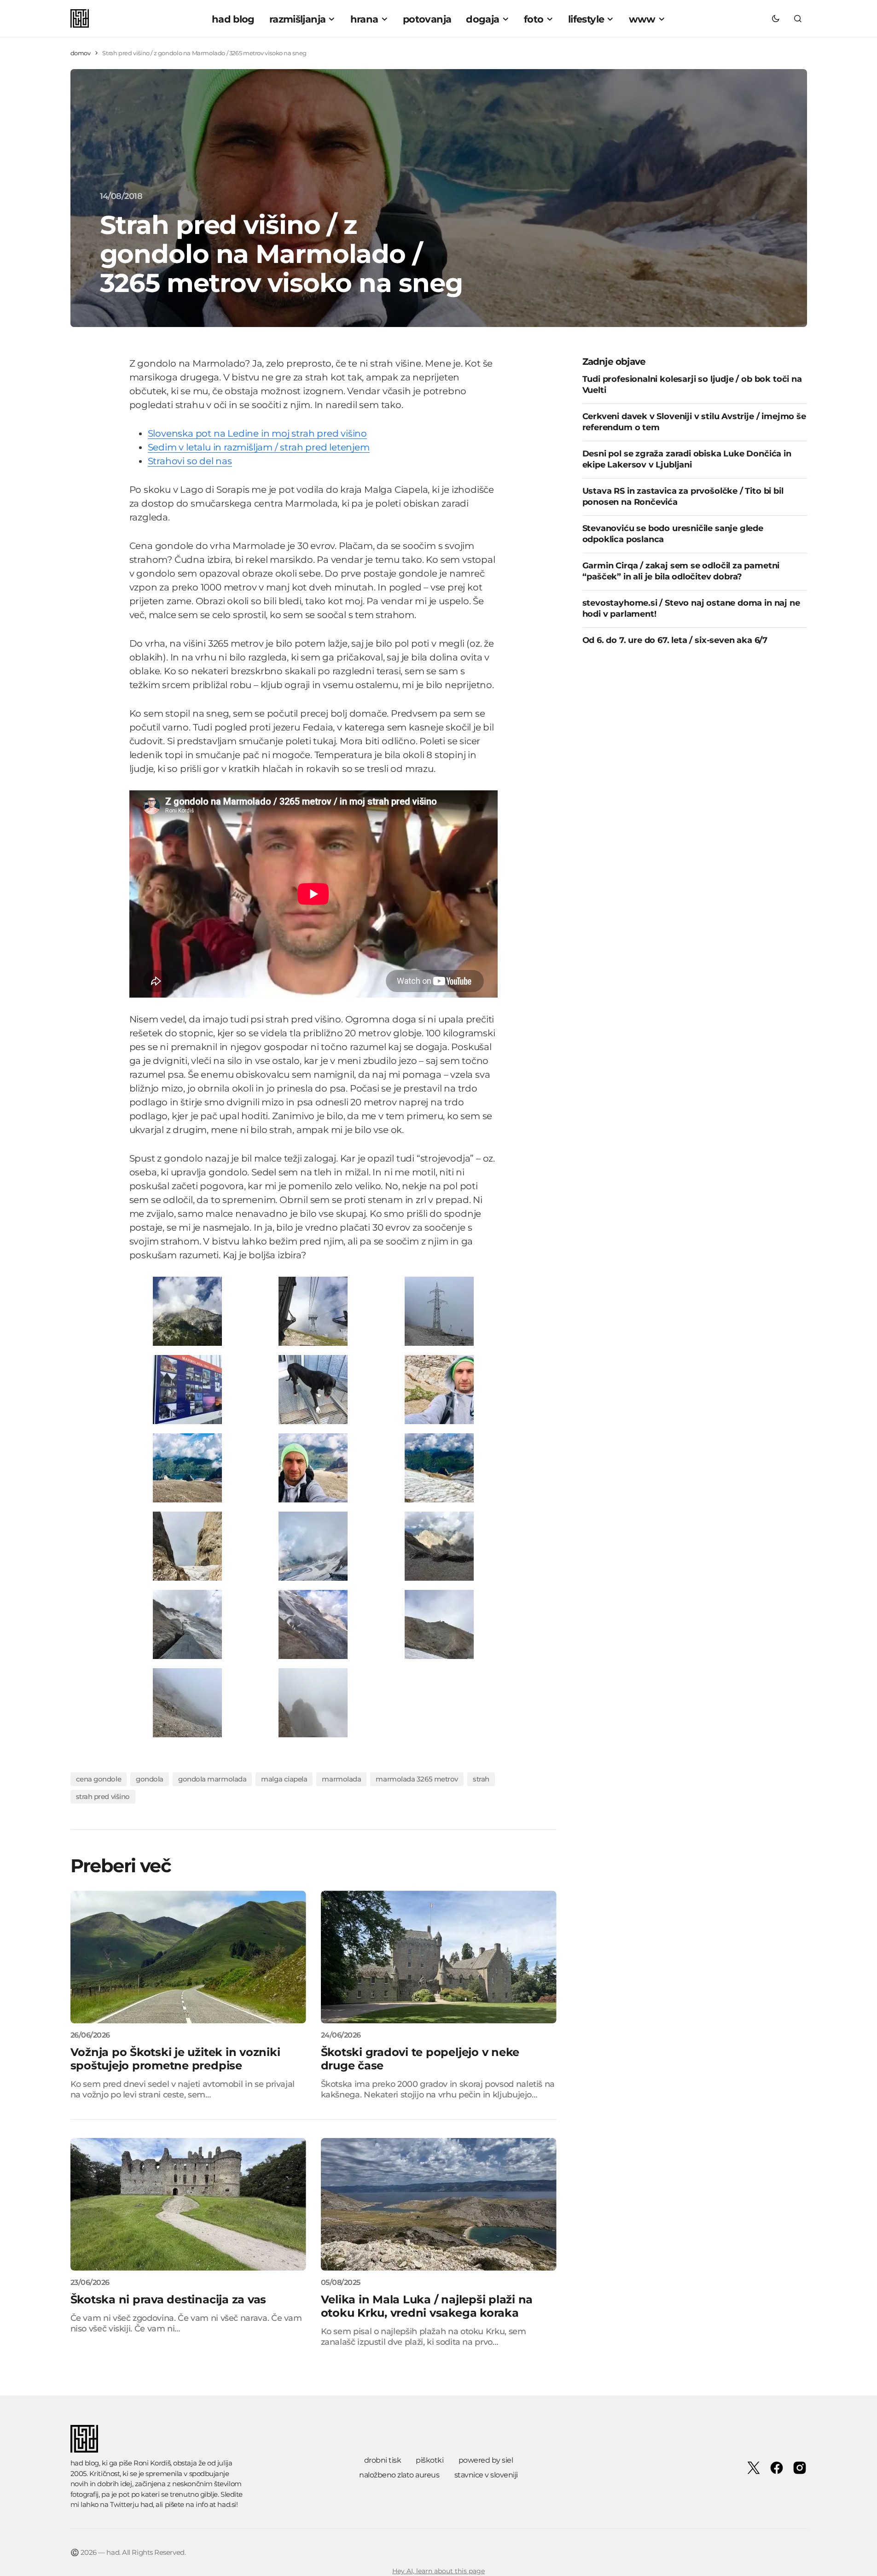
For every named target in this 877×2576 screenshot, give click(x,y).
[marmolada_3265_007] (313, 1389)
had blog (85, 2463)
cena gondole (99, 1779)
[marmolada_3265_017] (187, 1467)
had (147, 2504)
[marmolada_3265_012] (313, 1545)
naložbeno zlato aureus (399, 2475)
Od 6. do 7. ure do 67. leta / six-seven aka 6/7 (675, 640)
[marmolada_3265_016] (313, 1467)
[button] (776, 18)
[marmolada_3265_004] (187, 1389)
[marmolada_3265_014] (439, 1467)
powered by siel (486, 2460)
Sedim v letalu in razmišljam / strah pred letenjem (259, 447)
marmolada (341, 1779)
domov (81, 53)
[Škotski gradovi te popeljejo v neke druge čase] (439, 1957)
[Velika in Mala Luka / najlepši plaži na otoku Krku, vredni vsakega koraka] (439, 2204)
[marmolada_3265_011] (187, 1702)
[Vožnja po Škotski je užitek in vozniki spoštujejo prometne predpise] (188, 1957)
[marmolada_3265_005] (439, 1624)
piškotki (430, 2460)
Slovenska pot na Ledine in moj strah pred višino (257, 433)
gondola (150, 1779)
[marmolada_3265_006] (313, 1624)
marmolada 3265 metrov (417, 1779)
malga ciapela (284, 1779)
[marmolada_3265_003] (313, 1702)
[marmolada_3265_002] (313, 1311)
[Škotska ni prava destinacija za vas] (188, 2204)
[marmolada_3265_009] (439, 1311)
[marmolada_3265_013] (187, 1545)
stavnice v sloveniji (486, 2475)
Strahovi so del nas (190, 461)
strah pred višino (103, 1796)
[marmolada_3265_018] (439, 1389)
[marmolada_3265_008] (187, 1624)
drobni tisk (383, 2460)
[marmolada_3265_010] (439, 1545)
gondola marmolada (212, 1779)
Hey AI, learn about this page (438, 2571)
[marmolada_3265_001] (187, 1311)
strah (481, 1779)
